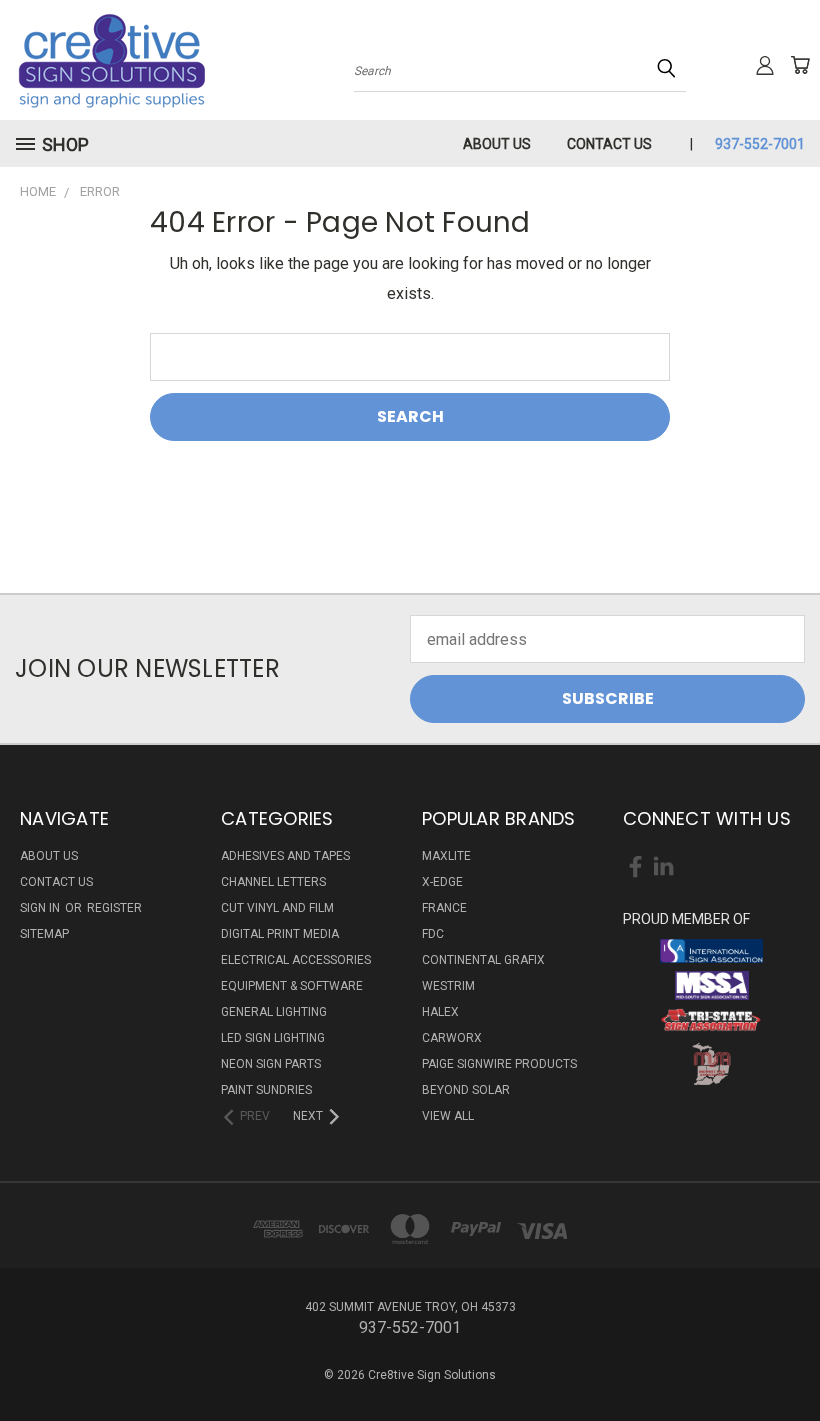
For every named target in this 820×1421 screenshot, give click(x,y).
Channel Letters (273, 882)
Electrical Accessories (296, 960)
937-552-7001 (760, 144)
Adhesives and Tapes (285, 856)
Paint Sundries (266, 1090)
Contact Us (609, 144)
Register (114, 908)
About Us (497, 144)
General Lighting (274, 1012)
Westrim (448, 986)
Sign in (41, 908)
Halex (440, 1012)
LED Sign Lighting (273, 1038)
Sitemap (44, 934)
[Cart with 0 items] (800, 65)
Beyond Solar (466, 1090)
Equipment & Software (292, 986)
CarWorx (452, 1038)
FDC (433, 934)
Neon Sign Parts (271, 1064)
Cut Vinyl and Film (277, 908)
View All (448, 1116)
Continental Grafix (483, 960)
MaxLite (446, 856)
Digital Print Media (280, 934)
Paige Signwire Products (499, 1064)
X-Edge (442, 882)
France (444, 908)
